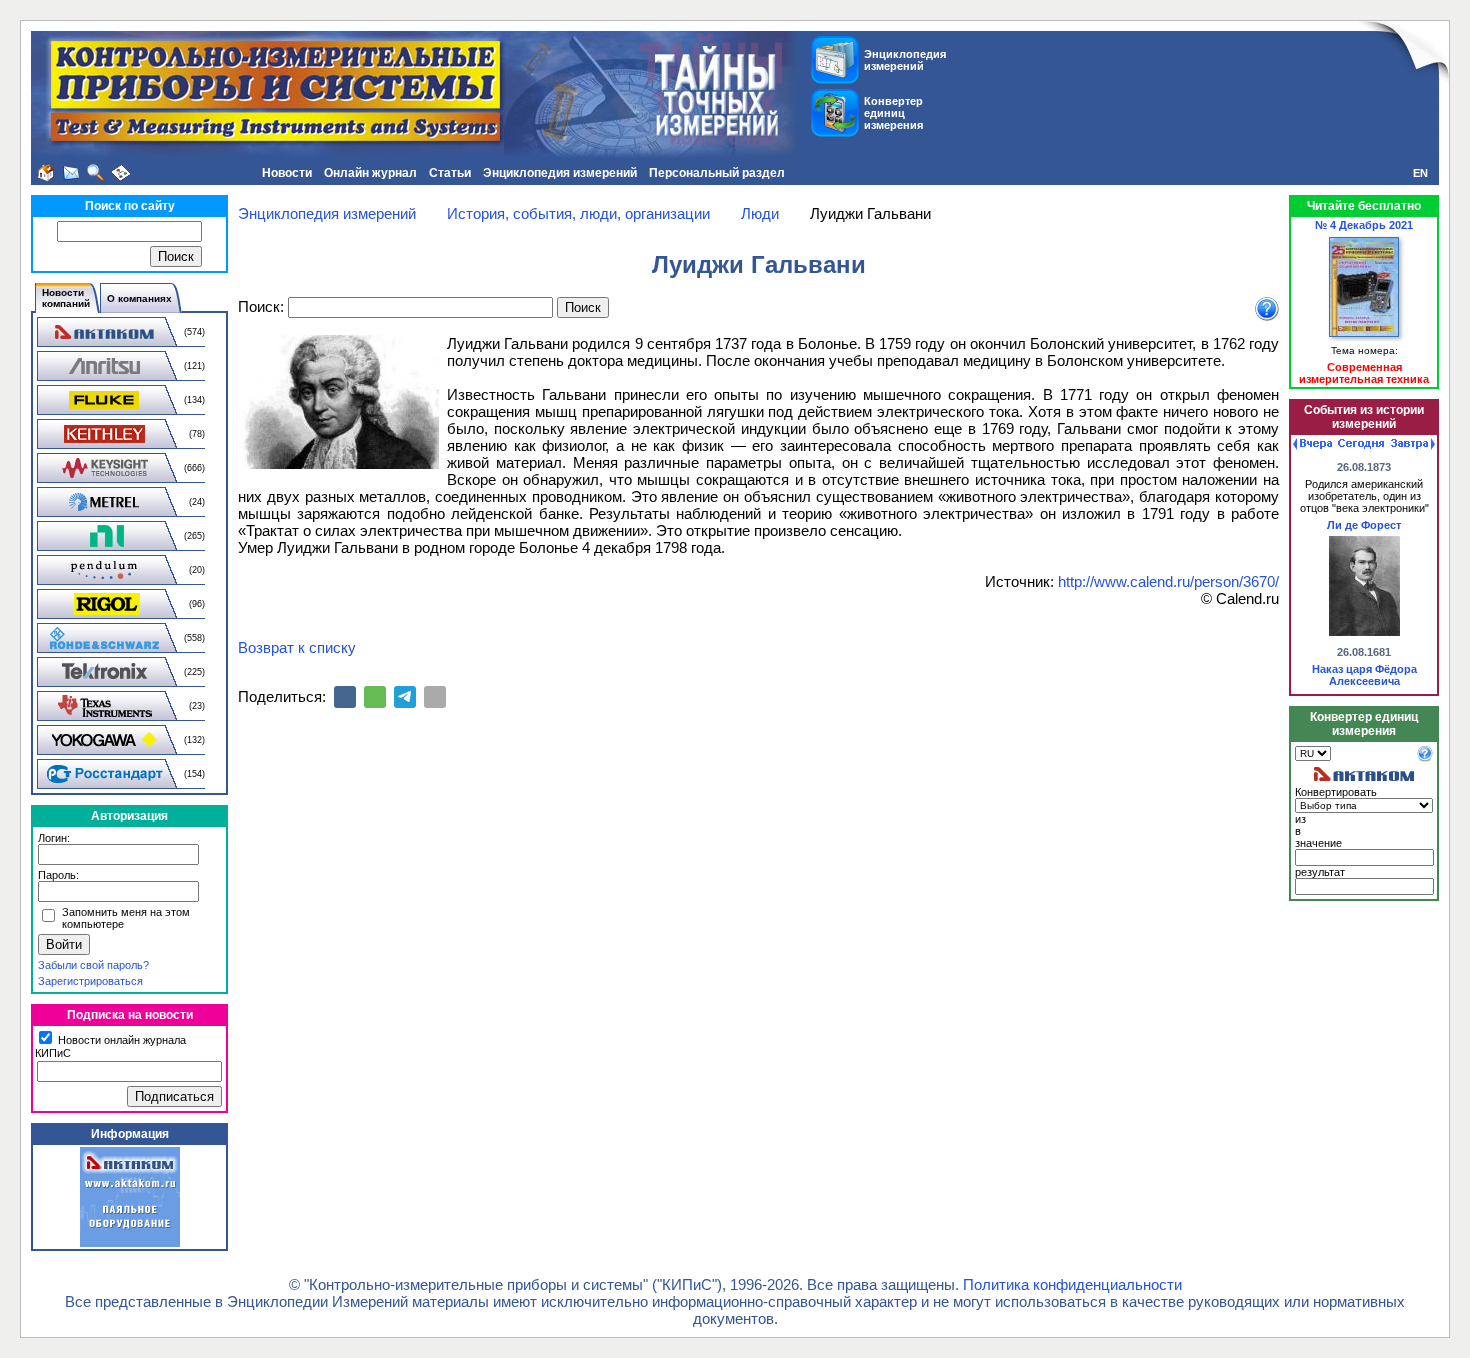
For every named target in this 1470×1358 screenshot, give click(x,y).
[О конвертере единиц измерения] (1425, 758)
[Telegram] (405, 697)
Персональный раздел (717, 173)
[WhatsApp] (375, 697)
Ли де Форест (1364, 525)
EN (1420, 173)
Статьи (450, 173)
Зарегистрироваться (90, 981)
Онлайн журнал (370, 173)
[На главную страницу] (46, 173)
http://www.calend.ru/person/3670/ (1168, 581)
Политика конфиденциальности (1072, 1284)
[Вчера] (1312, 444)
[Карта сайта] (121, 173)
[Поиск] (96, 173)
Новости (287, 173)
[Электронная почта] (435, 697)
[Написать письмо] (71, 173)
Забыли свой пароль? (93, 965)
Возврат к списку (297, 647)
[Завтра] (1413, 444)
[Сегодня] (1361, 444)
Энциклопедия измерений (560, 173)
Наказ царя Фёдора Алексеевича (1364, 675)
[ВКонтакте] (345, 697)
